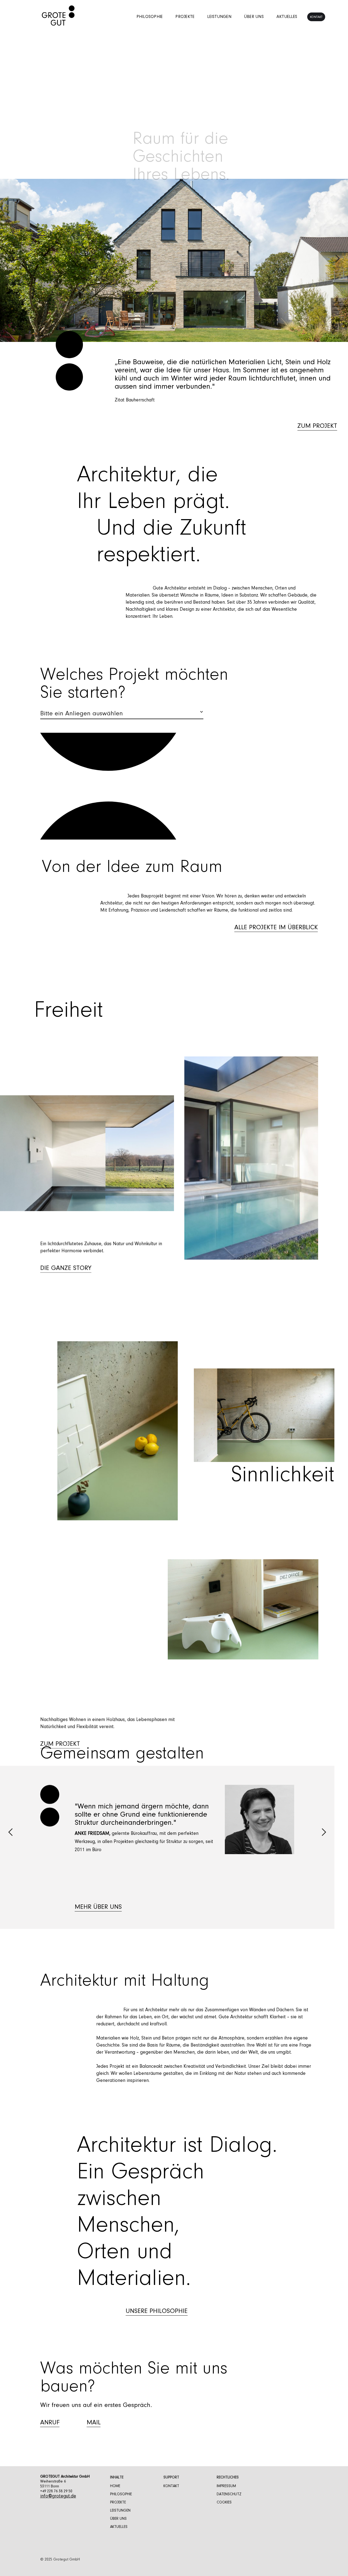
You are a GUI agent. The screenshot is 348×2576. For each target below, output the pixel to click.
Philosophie (150, 17)
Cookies (224, 2503)
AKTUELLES (119, 2527)
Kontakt (316, 17)
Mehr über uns (98, 1907)
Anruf (50, 2423)
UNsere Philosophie (157, 2311)
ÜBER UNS (118, 2519)
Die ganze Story (66, 1268)
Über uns (254, 17)
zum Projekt (317, 410)
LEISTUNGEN (120, 2511)
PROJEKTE (118, 2503)
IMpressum (226, 2486)
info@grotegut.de (58, 2496)
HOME (115, 2486)
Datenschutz (229, 2494)
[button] (11, 260)
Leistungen (219, 17)
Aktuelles (287, 17)
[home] (58, 17)
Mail (94, 2423)
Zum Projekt (60, 1744)
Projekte (185, 17)
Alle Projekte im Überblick (276, 928)
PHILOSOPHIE (121, 2494)
